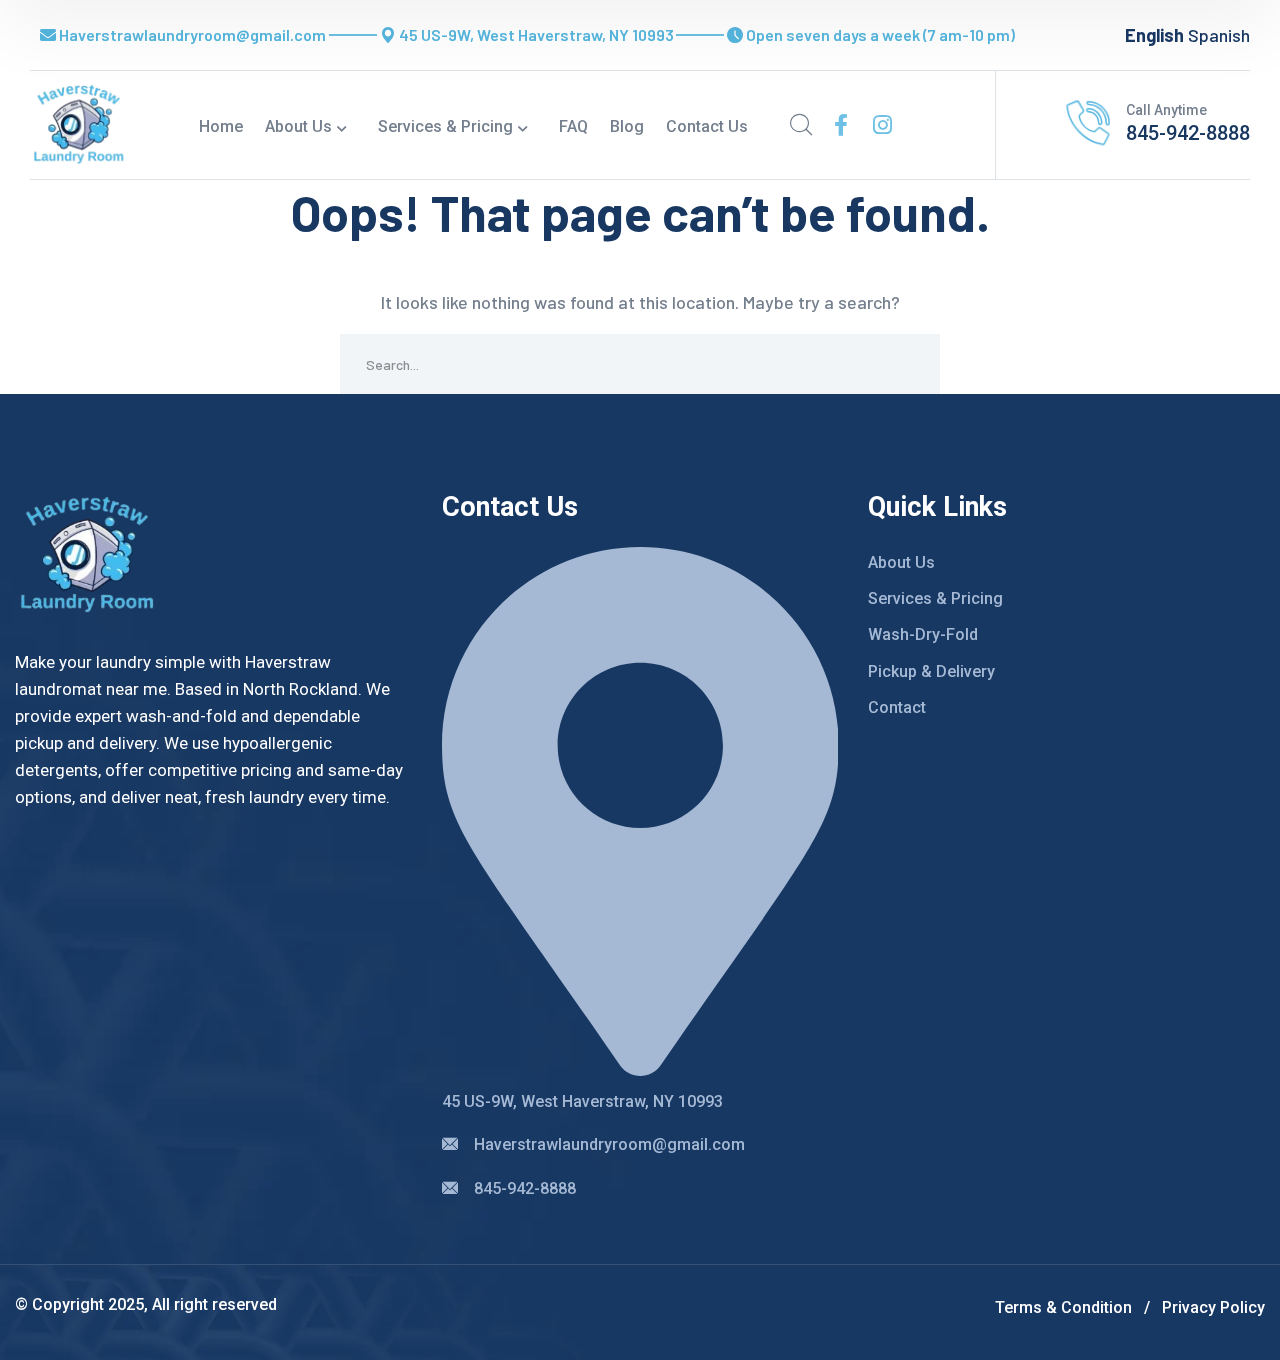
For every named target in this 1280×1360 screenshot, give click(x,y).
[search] (801, 125)
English (1154, 35)
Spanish (1219, 35)
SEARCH (910, 364)
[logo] (79, 123)
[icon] (841, 125)
